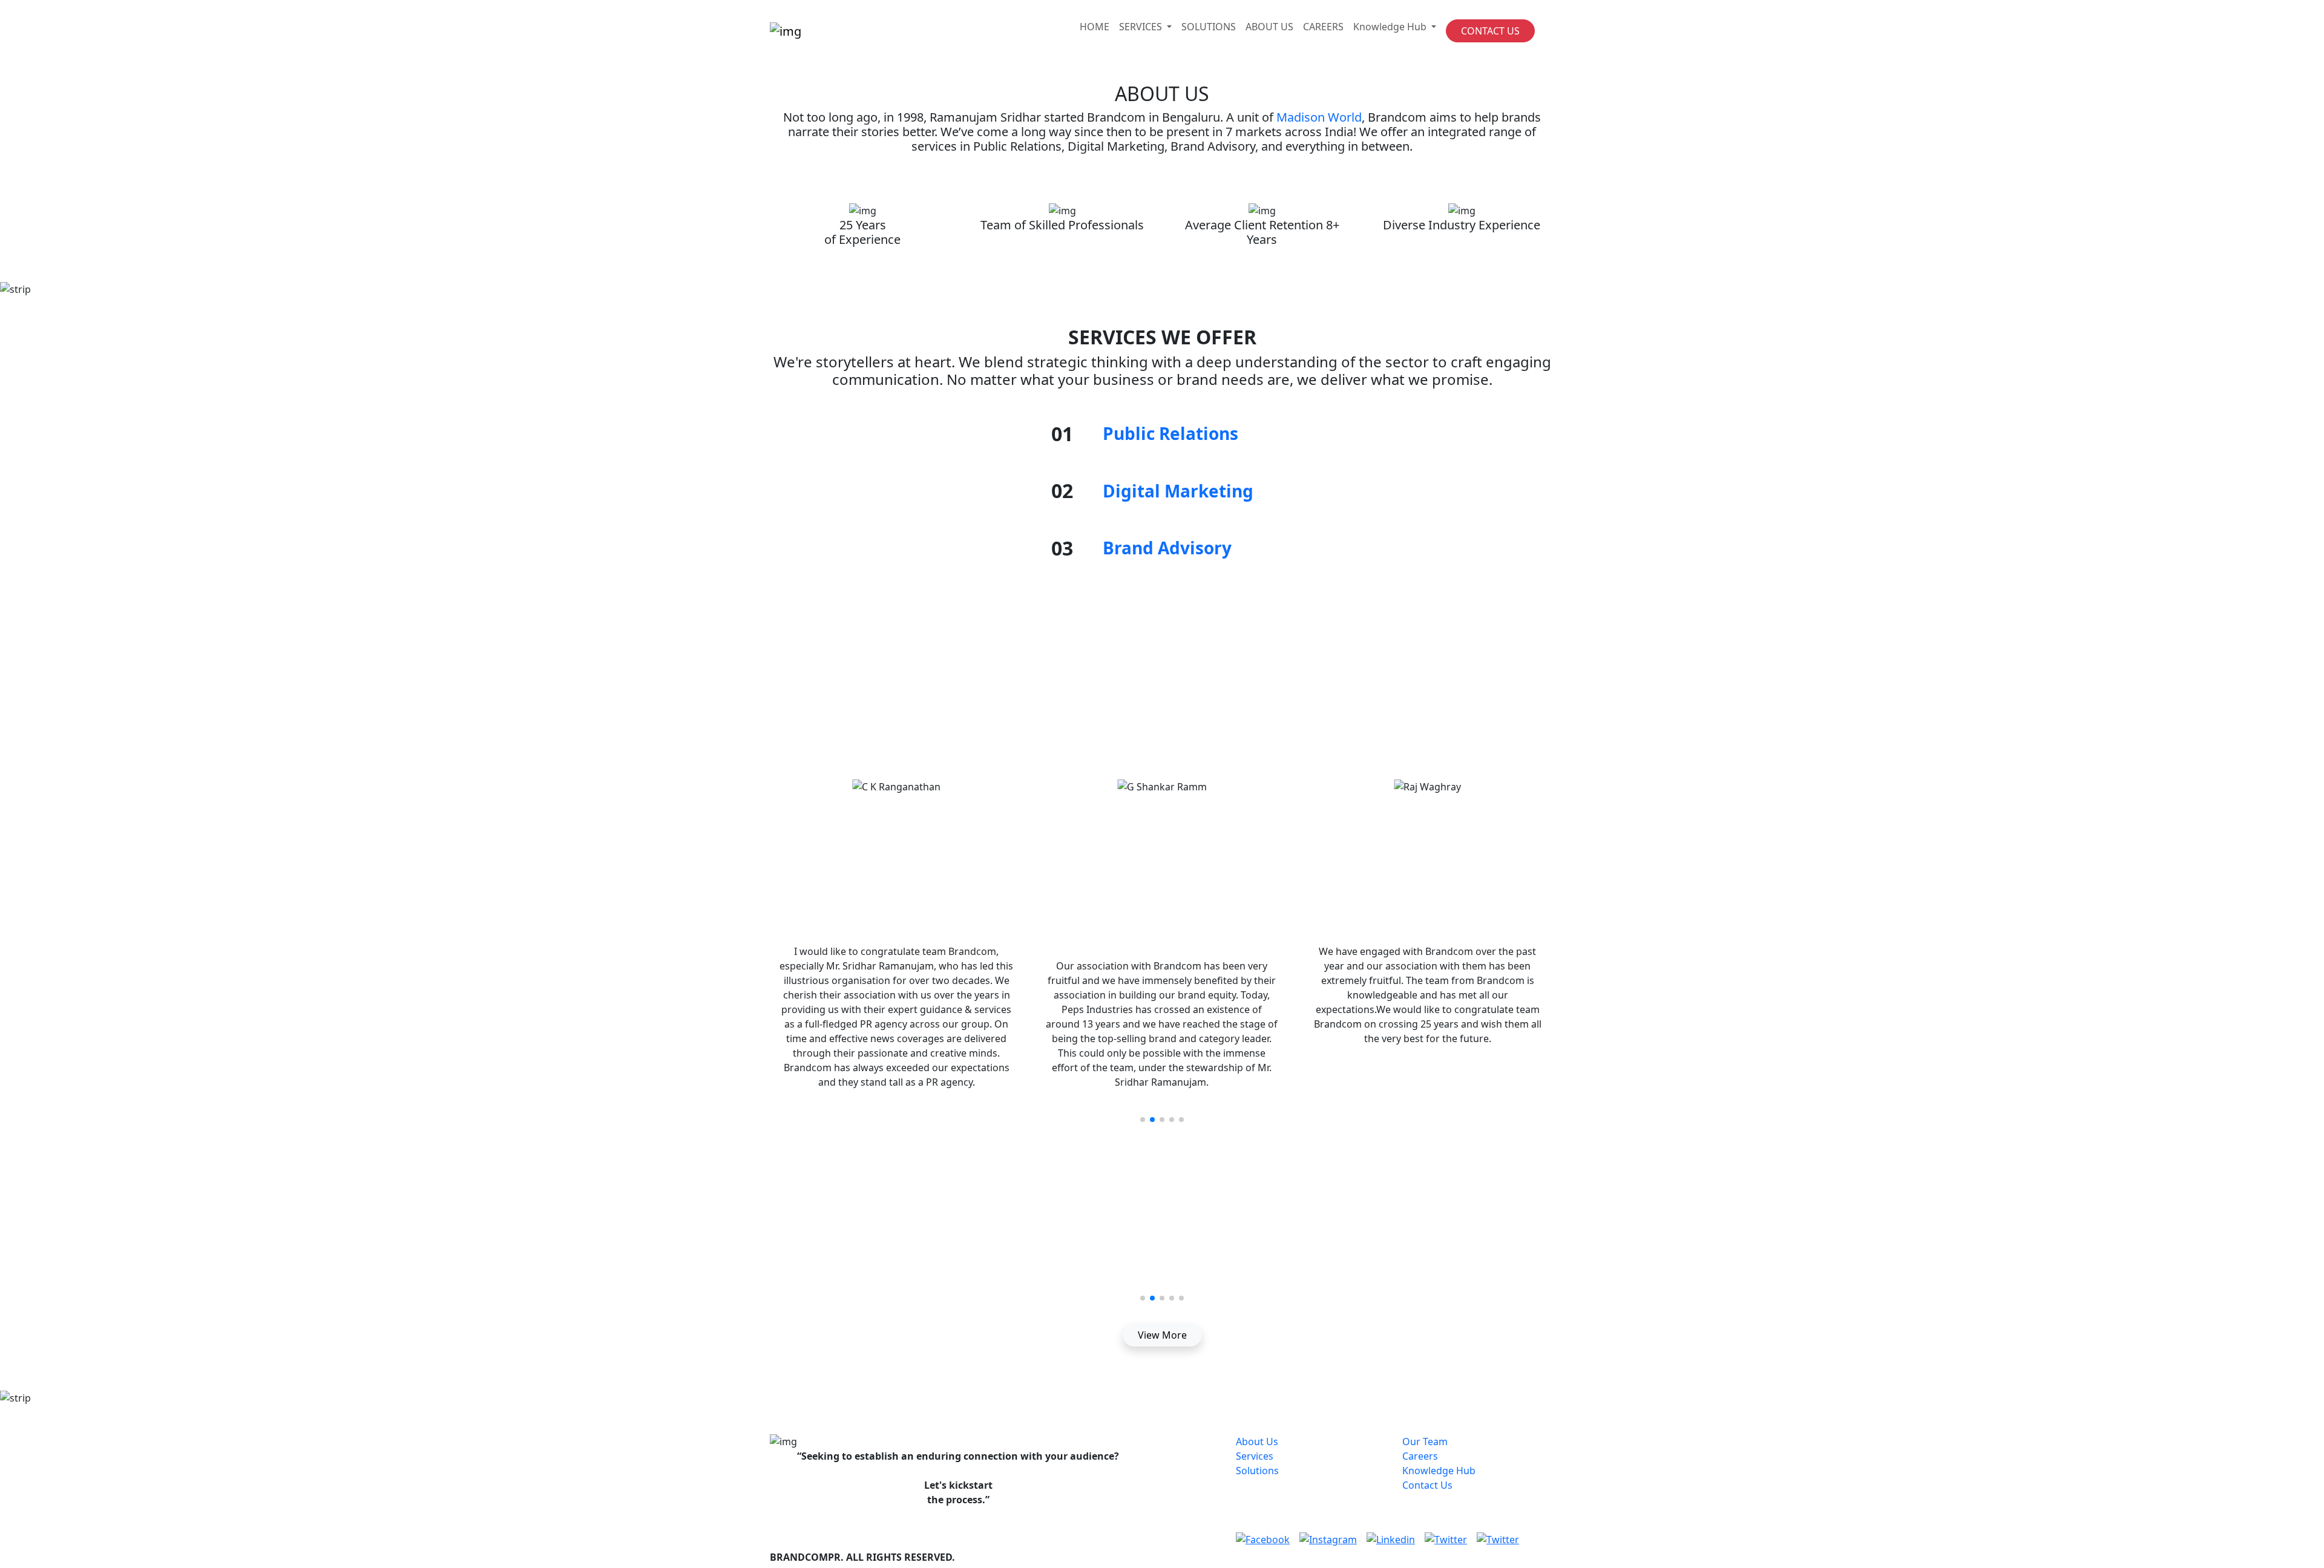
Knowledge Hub (1439, 1471)
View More (1162, 1335)
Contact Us (1427, 1485)
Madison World (1319, 117)
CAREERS (1323, 27)
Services (1255, 1456)
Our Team (1425, 1442)
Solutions (1257, 1471)
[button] (1143, 1120)
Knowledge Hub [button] (1391, 27)
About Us (1257, 1442)
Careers (1420, 1456)
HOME (1095, 27)
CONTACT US (1490, 31)
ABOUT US (1269, 27)
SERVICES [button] (1142, 27)
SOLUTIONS (1209, 27)
